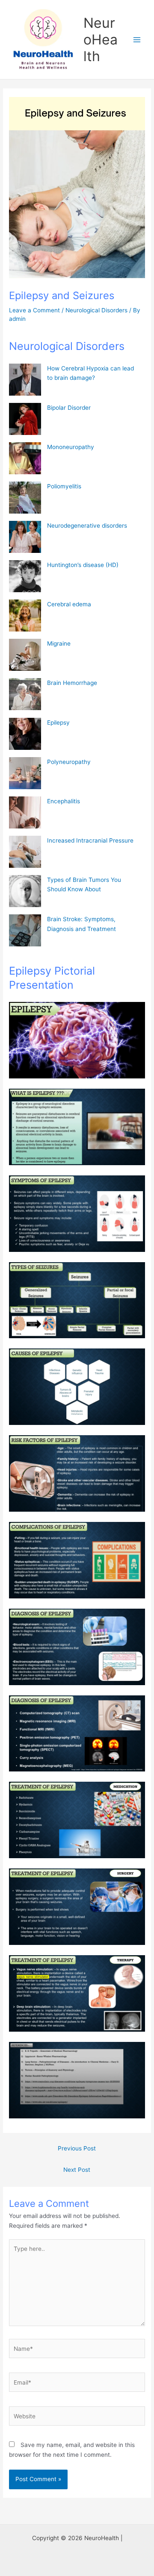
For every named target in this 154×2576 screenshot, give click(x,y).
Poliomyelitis (64, 486)
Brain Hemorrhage (72, 683)
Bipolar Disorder (69, 408)
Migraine (59, 643)
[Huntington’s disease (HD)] (25, 576)
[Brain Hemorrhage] (25, 694)
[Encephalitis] (25, 812)
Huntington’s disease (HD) (83, 565)
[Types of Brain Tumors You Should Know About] (25, 891)
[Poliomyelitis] (25, 498)
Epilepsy (58, 723)
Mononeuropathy (71, 447)
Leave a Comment (34, 310)
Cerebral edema (69, 604)
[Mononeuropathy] (25, 458)
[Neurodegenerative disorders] (25, 537)
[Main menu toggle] (137, 40)
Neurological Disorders (96, 310)
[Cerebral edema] (25, 615)
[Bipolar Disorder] (25, 419)
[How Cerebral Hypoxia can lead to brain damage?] (25, 380)
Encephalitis (64, 801)
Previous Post (77, 2148)
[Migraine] (25, 655)
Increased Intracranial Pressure (90, 840)
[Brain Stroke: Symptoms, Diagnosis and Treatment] (25, 930)
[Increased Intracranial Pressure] (25, 852)
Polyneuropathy (69, 762)
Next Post (77, 2170)
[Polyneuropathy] (25, 773)
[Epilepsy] (25, 734)
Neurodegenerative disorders (87, 526)
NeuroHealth (101, 40)
